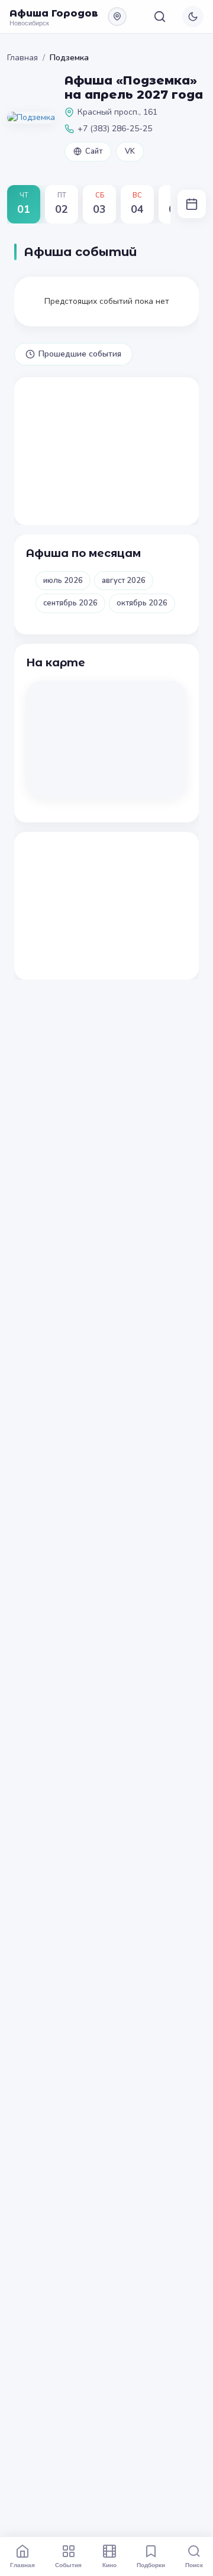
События (68, 2565)
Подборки (151, 2565)
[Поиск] (160, 17)
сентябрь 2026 (70, 603)
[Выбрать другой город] (117, 17)
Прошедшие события (80, 354)
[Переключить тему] (193, 17)
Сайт (94, 151)
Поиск (194, 2565)
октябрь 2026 (142, 603)
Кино (109, 2565)
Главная (22, 58)
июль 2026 (63, 581)
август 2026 (124, 581)
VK (130, 151)
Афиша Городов (54, 13)
